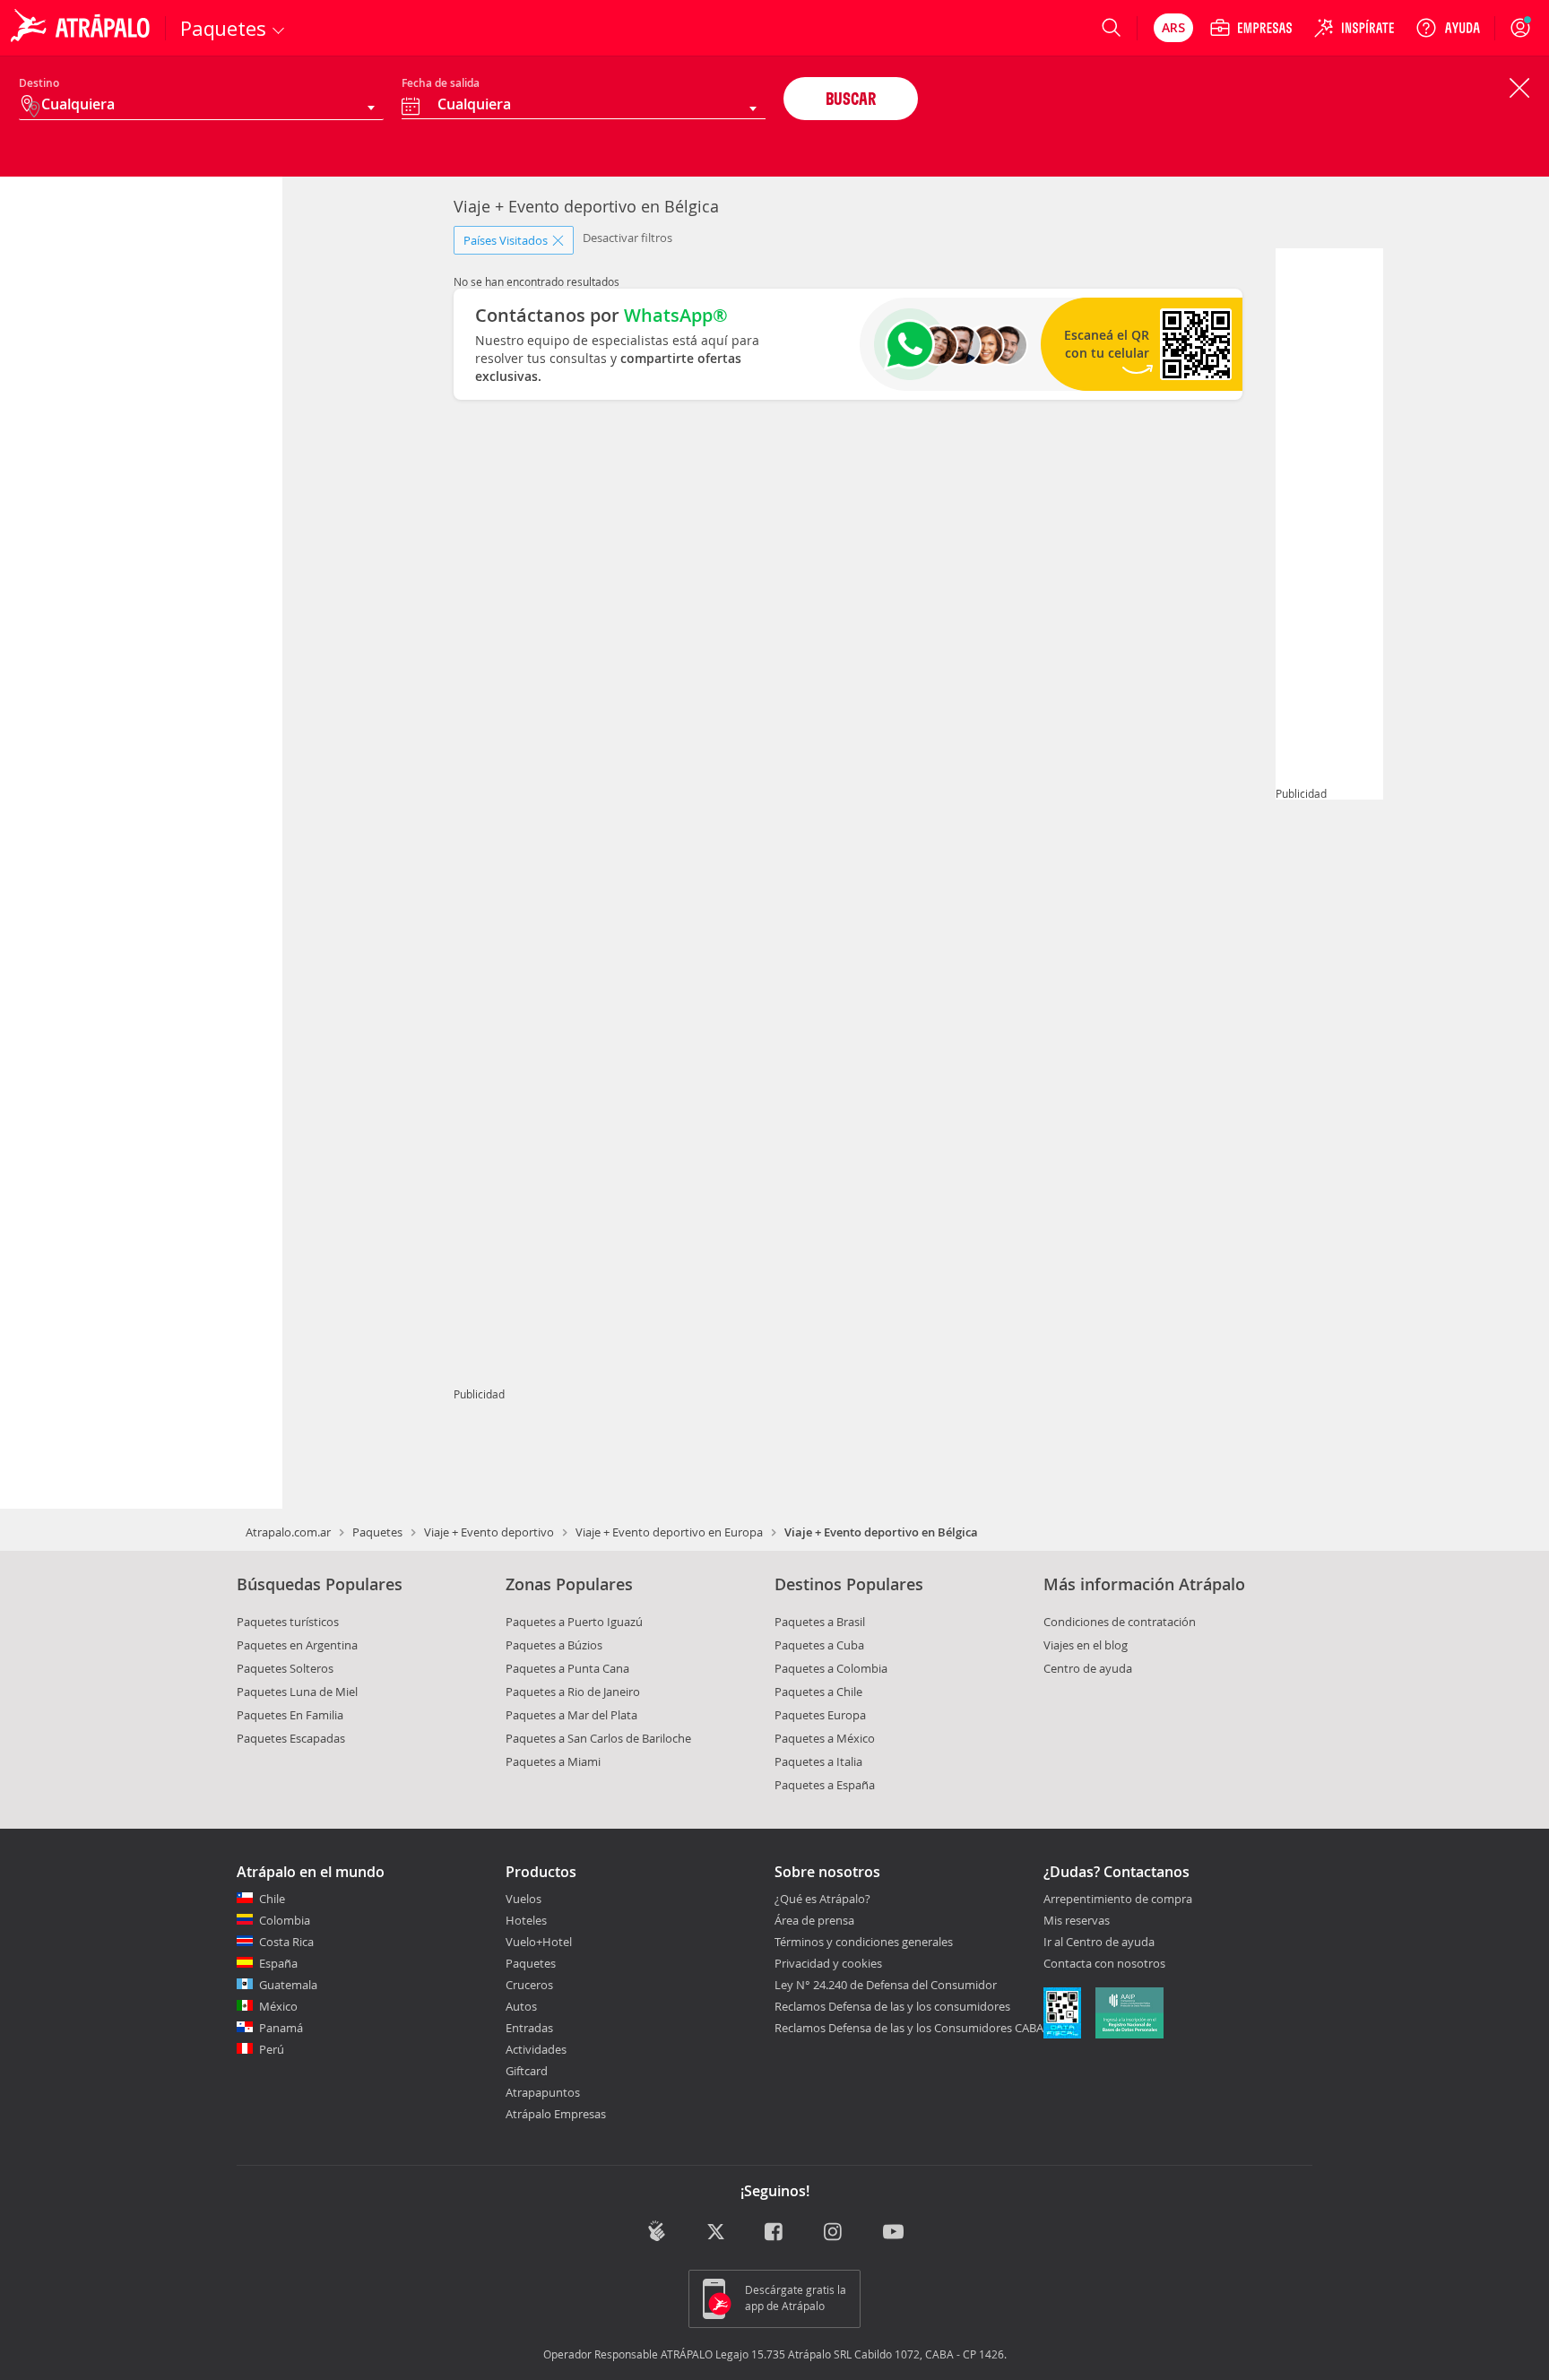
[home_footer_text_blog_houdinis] (657, 2231)
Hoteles (526, 1920)
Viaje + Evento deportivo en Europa (669, 1532)
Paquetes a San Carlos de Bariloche (598, 1738)
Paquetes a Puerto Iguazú (574, 1622)
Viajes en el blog (1086, 1645)
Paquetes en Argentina (297, 1645)
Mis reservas (1077, 1921)
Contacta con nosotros (1104, 1964)
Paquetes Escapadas (291, 1738)
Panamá (281, 2028)
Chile (272, 1899)
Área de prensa (814, 1920)
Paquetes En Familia (290, 1715)
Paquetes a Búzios (554, 1645)
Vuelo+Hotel (539, 1942)
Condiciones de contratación (1120, 1622)
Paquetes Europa (820, 1715)
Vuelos (524, 1899)
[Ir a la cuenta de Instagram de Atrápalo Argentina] (834, 2233)
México (278, 2006)
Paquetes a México (825, 1738)
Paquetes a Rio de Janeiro (573, 1692)
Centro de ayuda (1088, 1668)
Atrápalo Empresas (556, 2114)
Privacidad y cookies (828, 1963)
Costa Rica (286, 1942)
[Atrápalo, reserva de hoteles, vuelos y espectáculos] (82, 28)
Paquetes (377, 1532)
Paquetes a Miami (553, 1761)
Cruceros (529, 1985)
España (278, 1963)
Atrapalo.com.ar (288, 1532)
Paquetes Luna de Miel (297, 1692)
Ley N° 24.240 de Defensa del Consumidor (886, 1985)
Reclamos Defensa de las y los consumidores (892, 2006)
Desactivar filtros (627, 238)
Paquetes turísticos (288, 1622)
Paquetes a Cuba (819, 1645)
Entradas (529, 2028)
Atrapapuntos (543, 2092)
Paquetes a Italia (818, 1761)
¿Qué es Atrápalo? (822, 1899)
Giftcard (527, 2071)
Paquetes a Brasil (820, 1622)
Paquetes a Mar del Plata (571, 1715)
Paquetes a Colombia (831, 1668)
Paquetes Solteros (285, 1668)
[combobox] (584, 107)
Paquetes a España (825, 1785)
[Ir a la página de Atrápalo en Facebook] (775, 2233)
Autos (521, 2006)
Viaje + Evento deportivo (489, 1532)
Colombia (285, 1920)
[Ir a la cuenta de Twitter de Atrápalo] (716, 2233)
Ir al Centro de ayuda (1099, 1943)
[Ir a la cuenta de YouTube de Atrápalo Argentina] (893, 2233)
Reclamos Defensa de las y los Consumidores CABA (909, 2028)
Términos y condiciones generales (864, 1942)
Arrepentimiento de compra (1118, 1900)
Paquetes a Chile (818, 1692)
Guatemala (288, 1985)
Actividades (536, 2049)
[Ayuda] (1448, 28)
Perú (272, 2049)
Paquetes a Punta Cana (567, 1668)
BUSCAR (851, 98)
